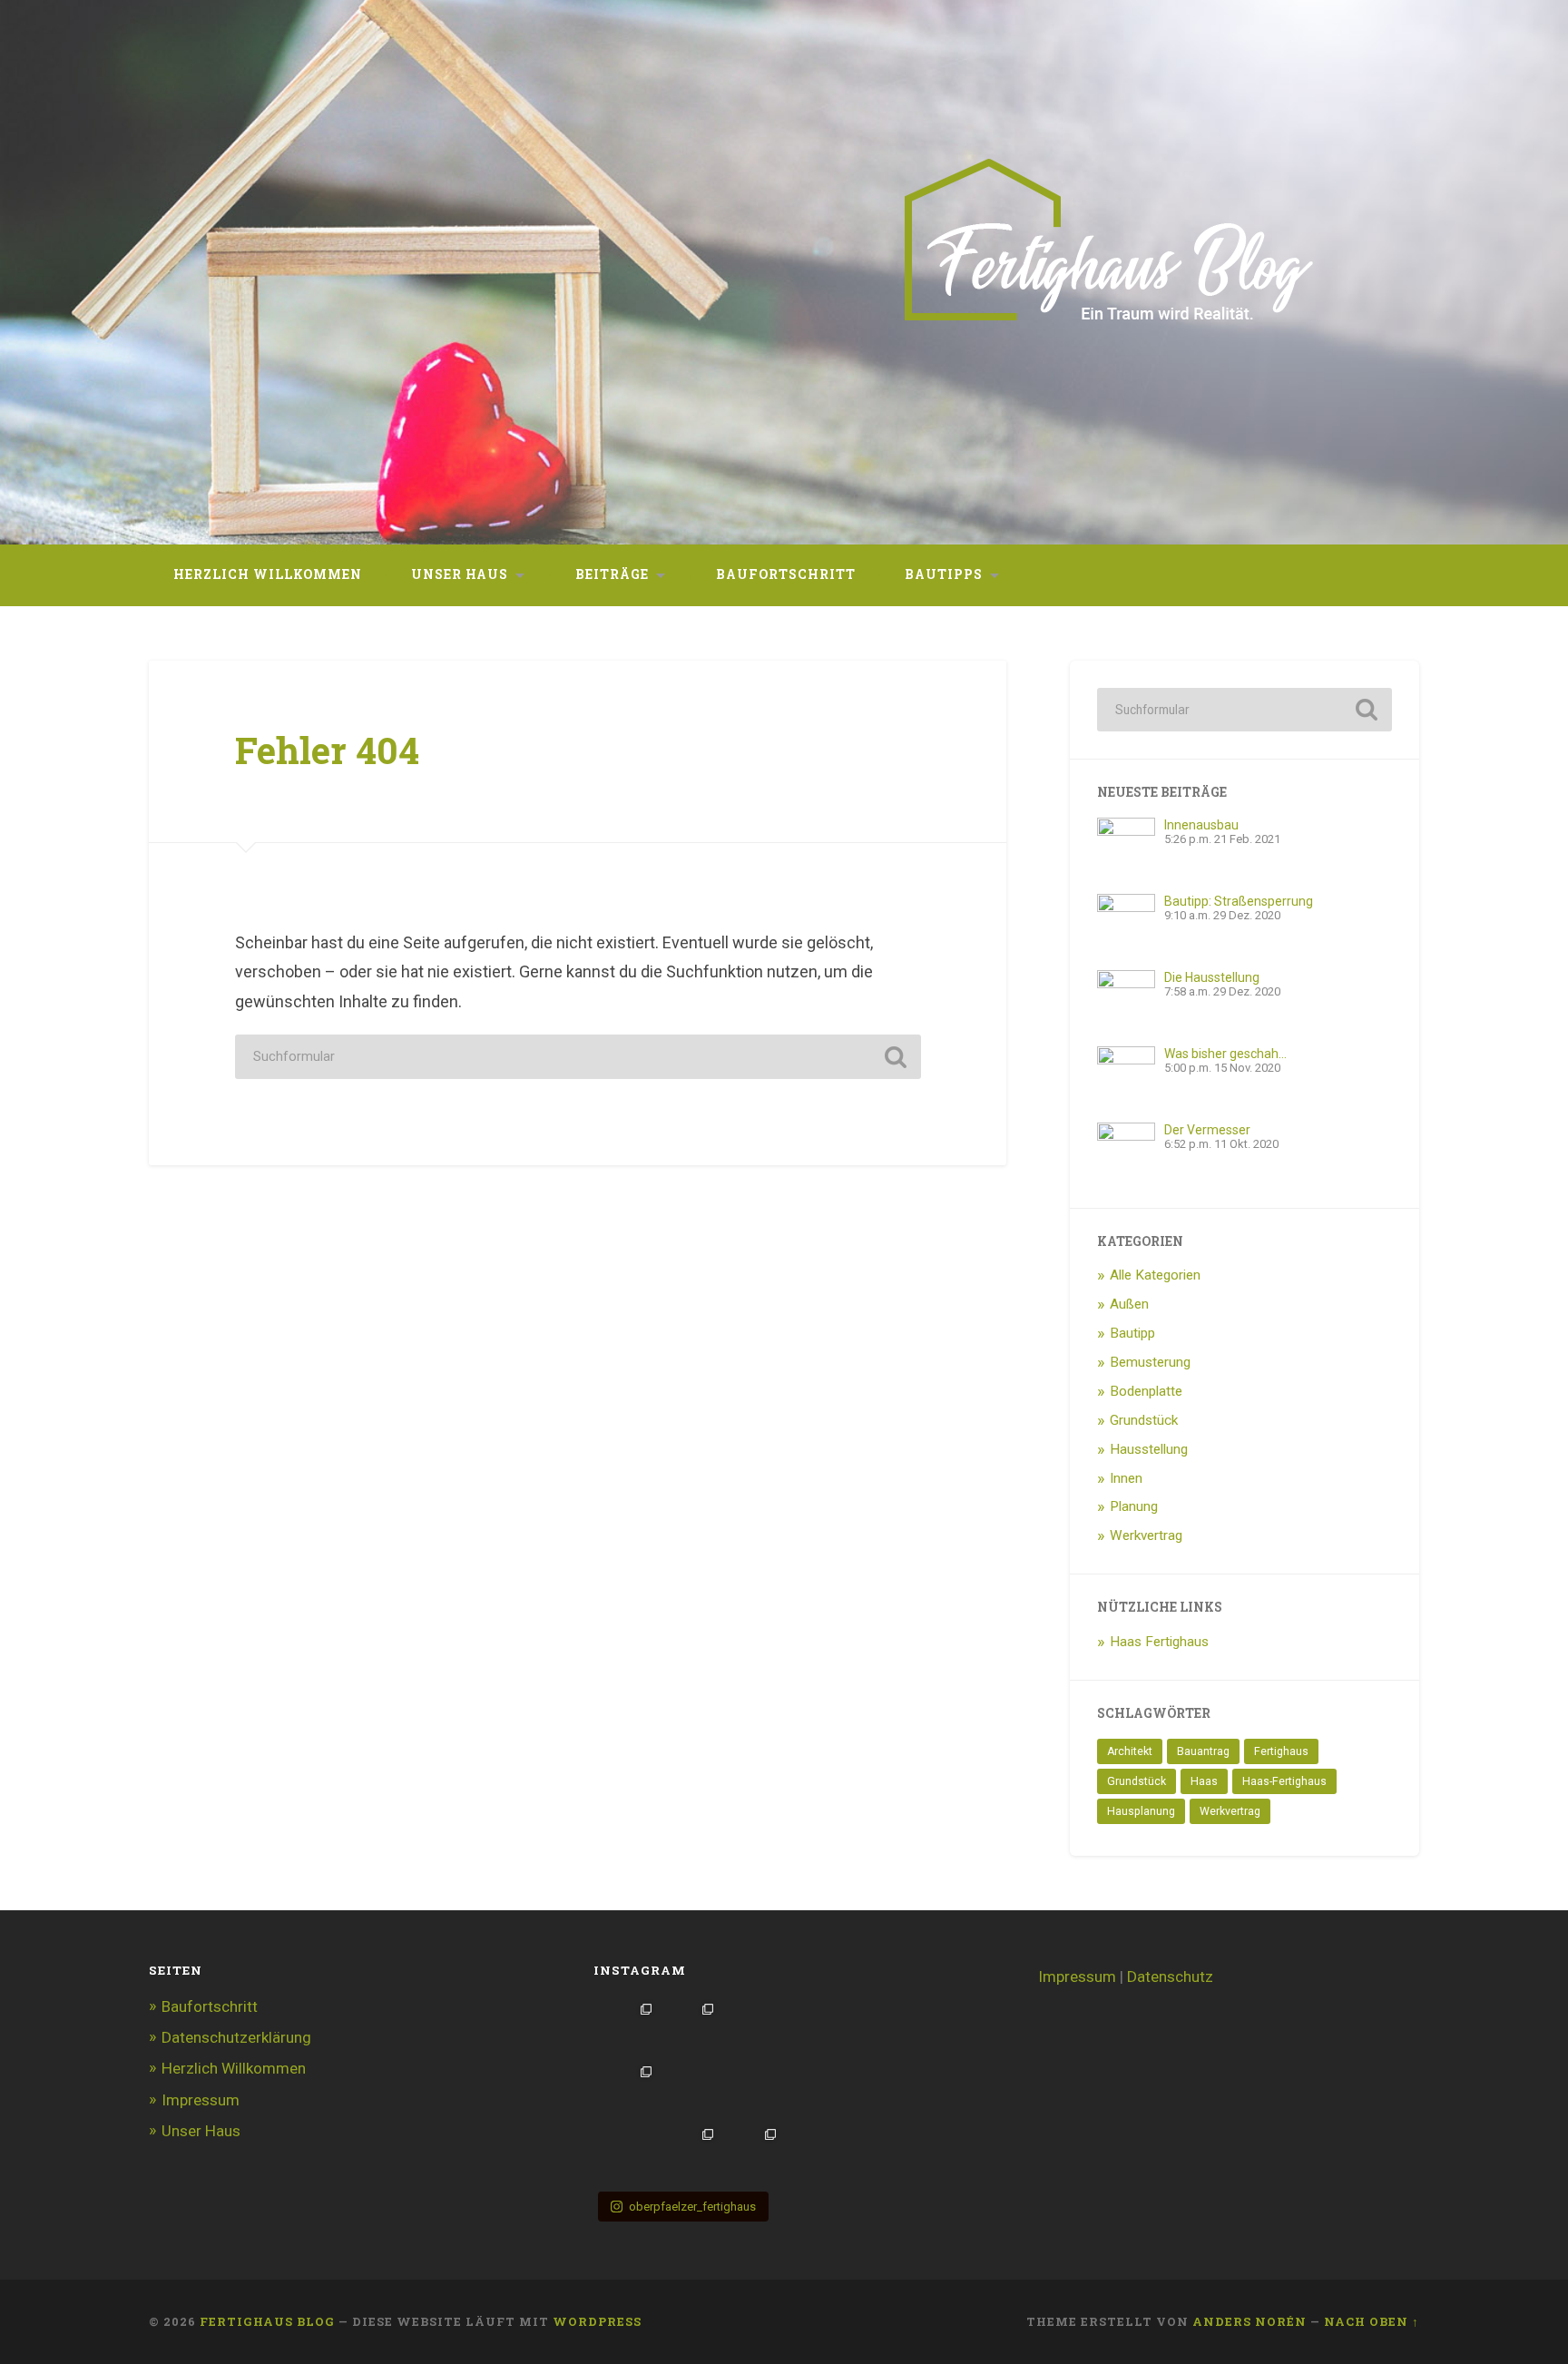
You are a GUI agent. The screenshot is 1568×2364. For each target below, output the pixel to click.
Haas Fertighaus (1159, 1642)
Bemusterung (1150, 1362)
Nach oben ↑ (1372, 2321)
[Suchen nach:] (578, 1057)
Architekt (1130, 1751)
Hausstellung (1149, 1449)
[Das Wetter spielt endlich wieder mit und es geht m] (627, 2029)
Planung (1134, 1506)
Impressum (201, 2100)
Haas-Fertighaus (1284, 1781)
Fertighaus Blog (267, 2321)
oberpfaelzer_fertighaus (692, 2207)
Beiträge (612, 574)
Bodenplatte (1146, 1391)
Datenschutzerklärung (236, 2037)
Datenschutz (1170, 1977)
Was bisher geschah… (1225, 1054)
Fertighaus (1281, 1751)
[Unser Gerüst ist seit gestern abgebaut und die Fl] (751, 2154)
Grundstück (1144, 1420)
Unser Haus (460, 574)
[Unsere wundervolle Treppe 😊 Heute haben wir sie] (627, 2091)
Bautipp (1132, 1333)
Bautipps (944, 574)
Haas (1204, 1781)
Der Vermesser (1207, 1130)
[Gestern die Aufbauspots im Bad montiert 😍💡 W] (751, 2029)
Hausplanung (1141, 1811)
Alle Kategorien (1155, 1275)
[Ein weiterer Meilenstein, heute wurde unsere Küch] (689, 2091)
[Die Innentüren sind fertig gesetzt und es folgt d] (689, 2154)
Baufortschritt (786, 574)
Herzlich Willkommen (268, 574)
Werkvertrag (1146, 1535)
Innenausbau (1201, 825)
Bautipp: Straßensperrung (1239, 901)
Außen (1129, 1304)
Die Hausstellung (1212, 977)
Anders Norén (1249, 2321)
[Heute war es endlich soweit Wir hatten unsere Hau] (627, 2154)
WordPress (597, 2321)
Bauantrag (1203, 1751)
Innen (1126, 1478)
